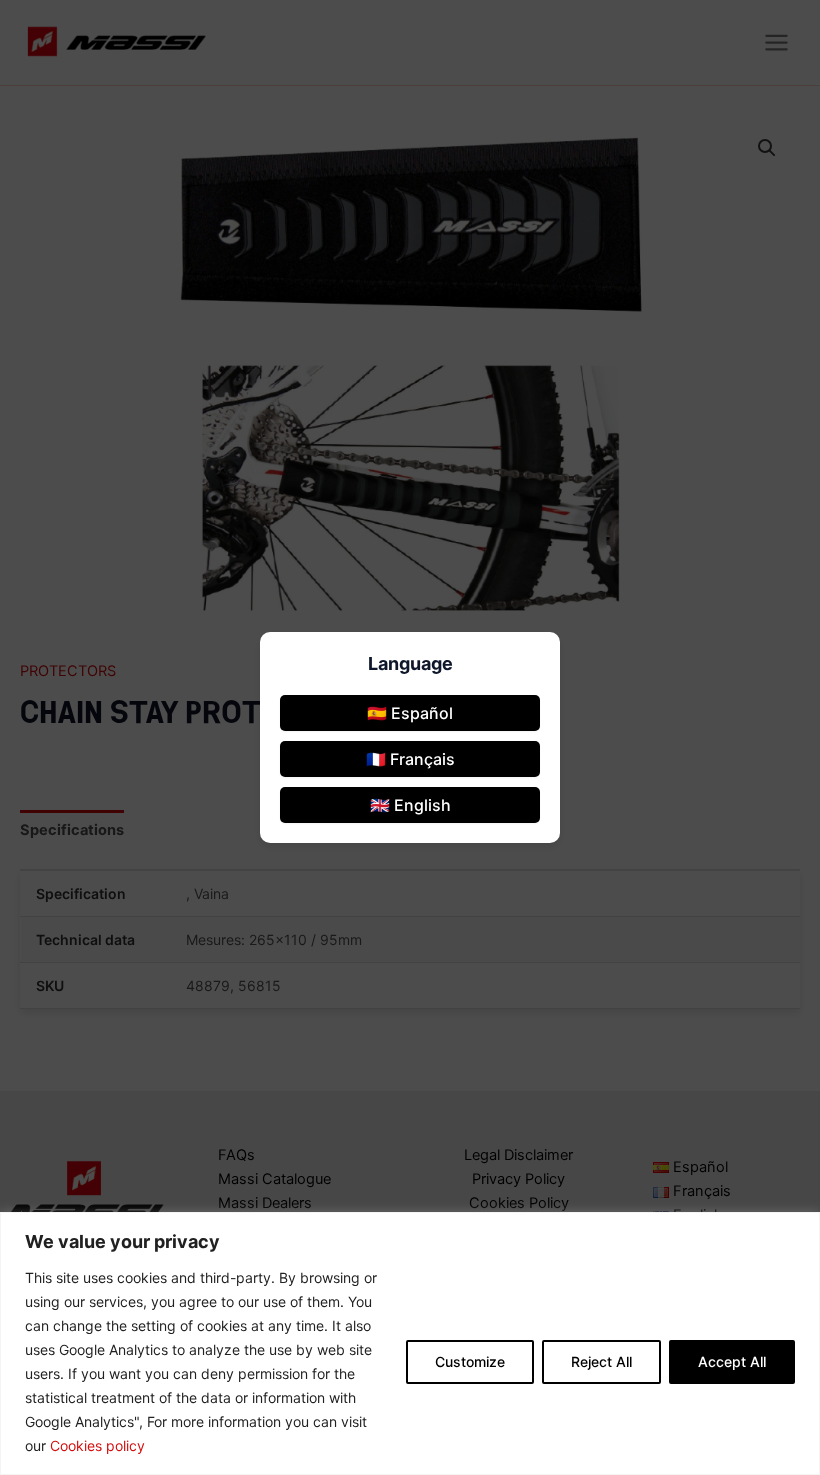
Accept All (732, 1361)
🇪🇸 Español (410, 713)
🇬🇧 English (410, 805)
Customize (470, 1361)
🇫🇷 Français (410, 759)
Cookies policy (97, 1445)
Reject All (601, 1361)
